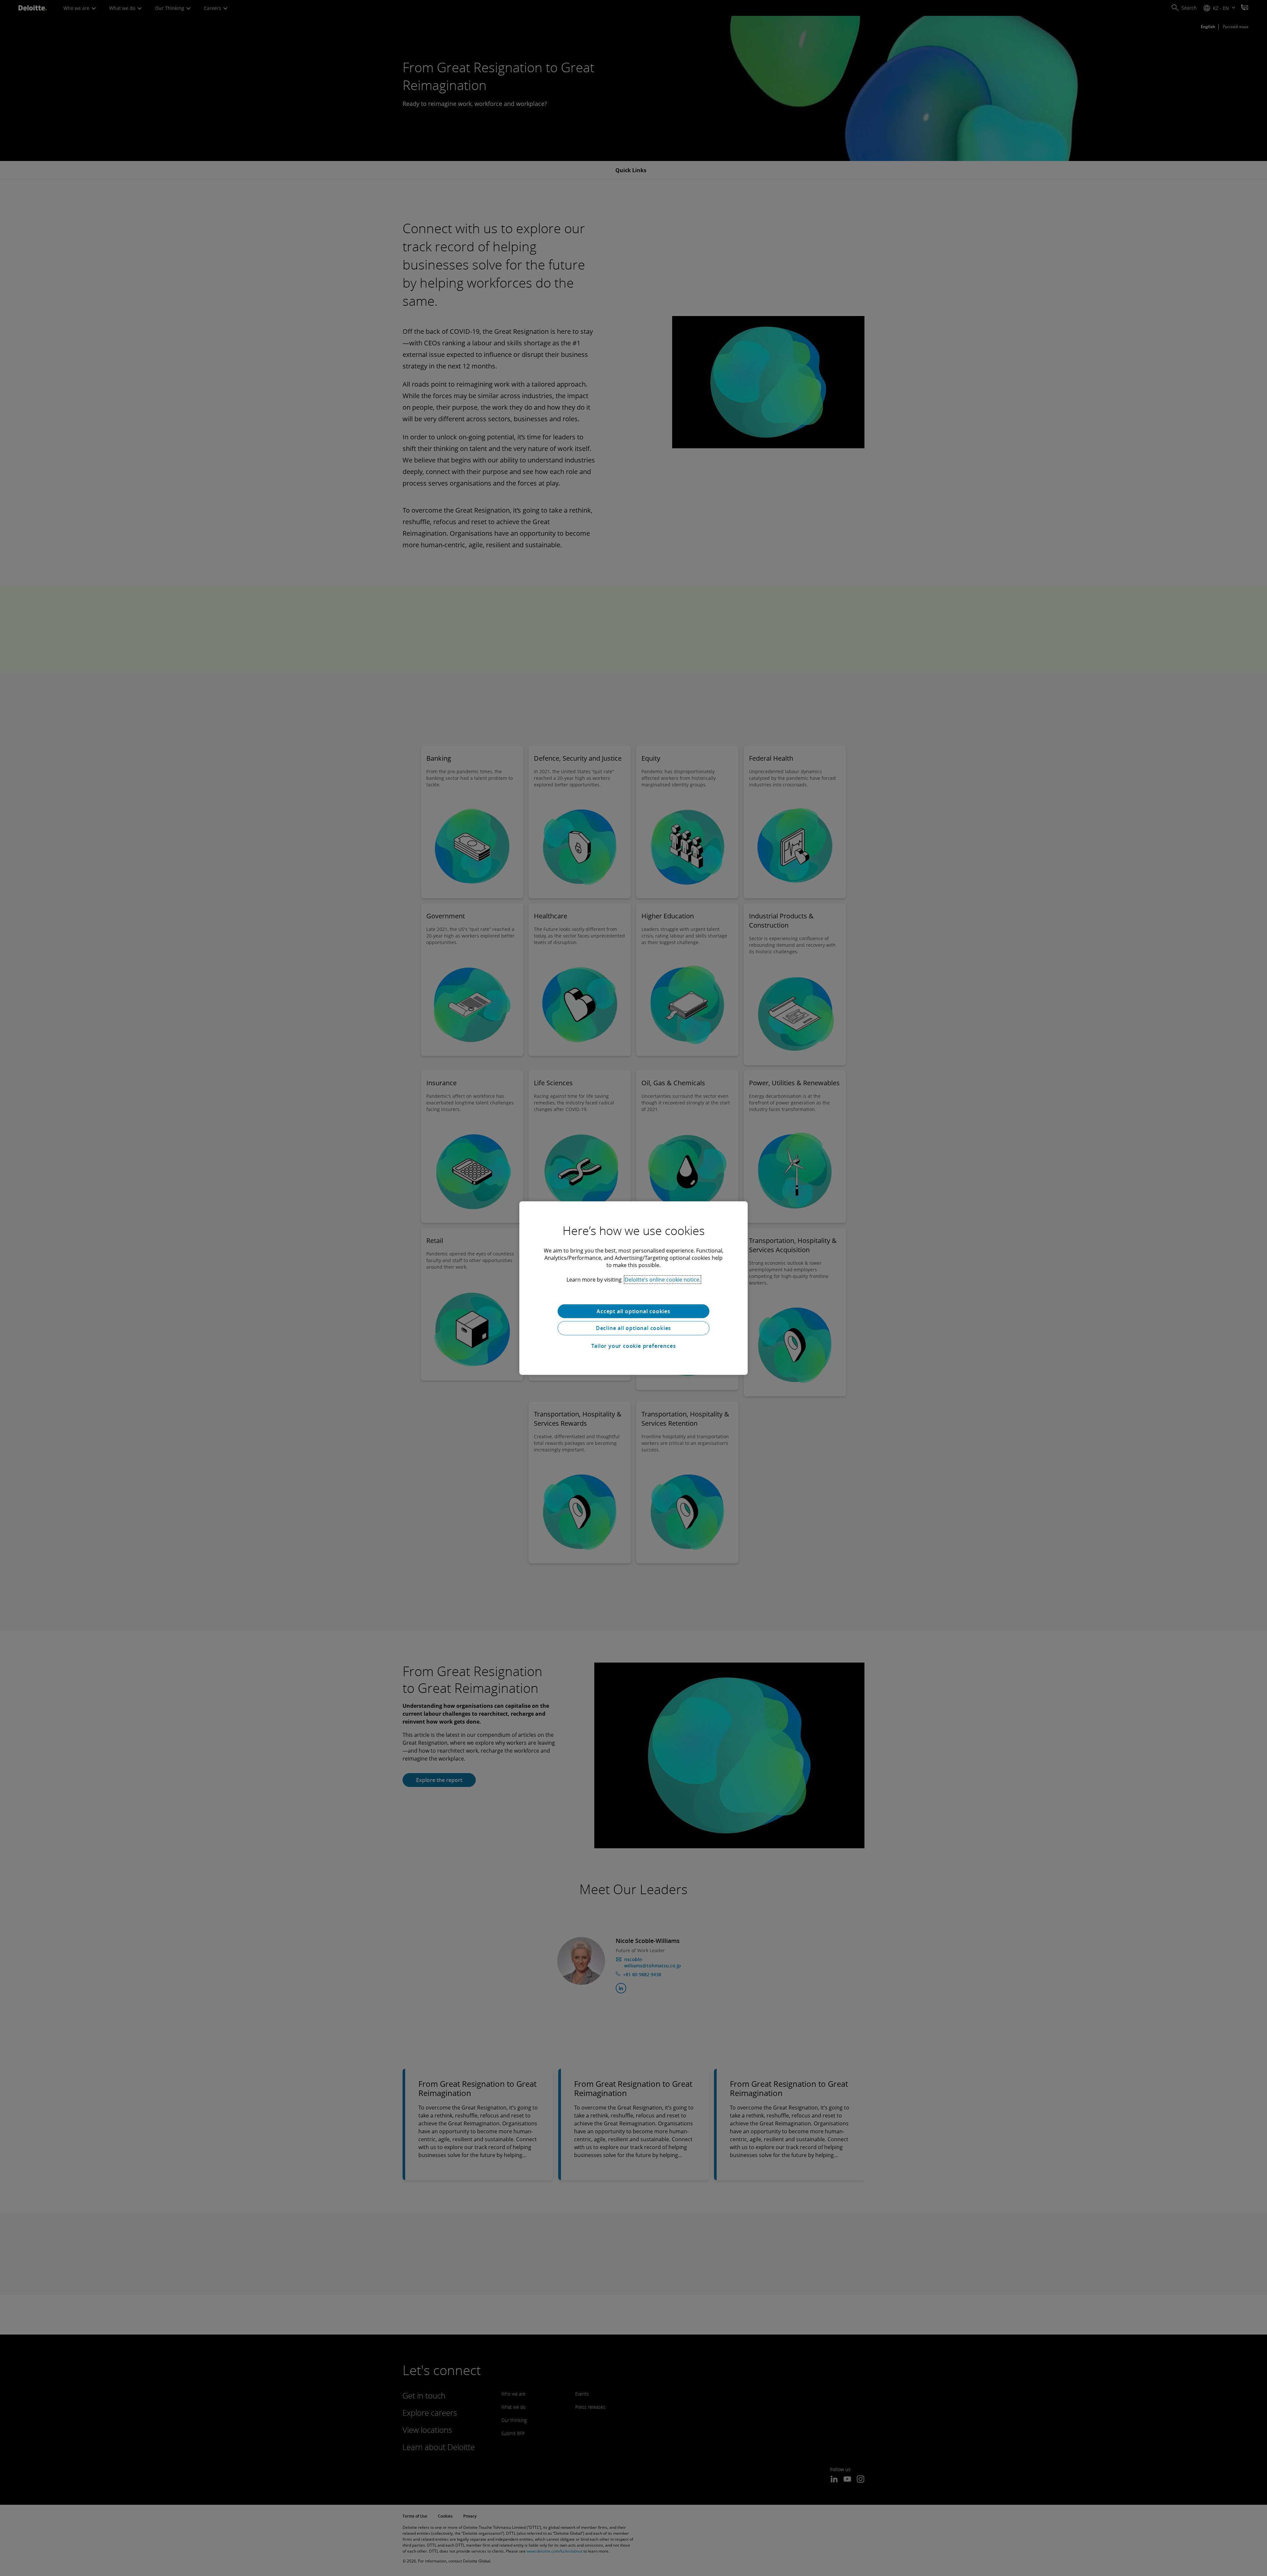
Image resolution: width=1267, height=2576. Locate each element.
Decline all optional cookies (633, 1328)
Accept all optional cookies (633, 1311)
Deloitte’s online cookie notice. (663, 1279)
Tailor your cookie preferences (634, 1346)
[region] (633, 1288)
